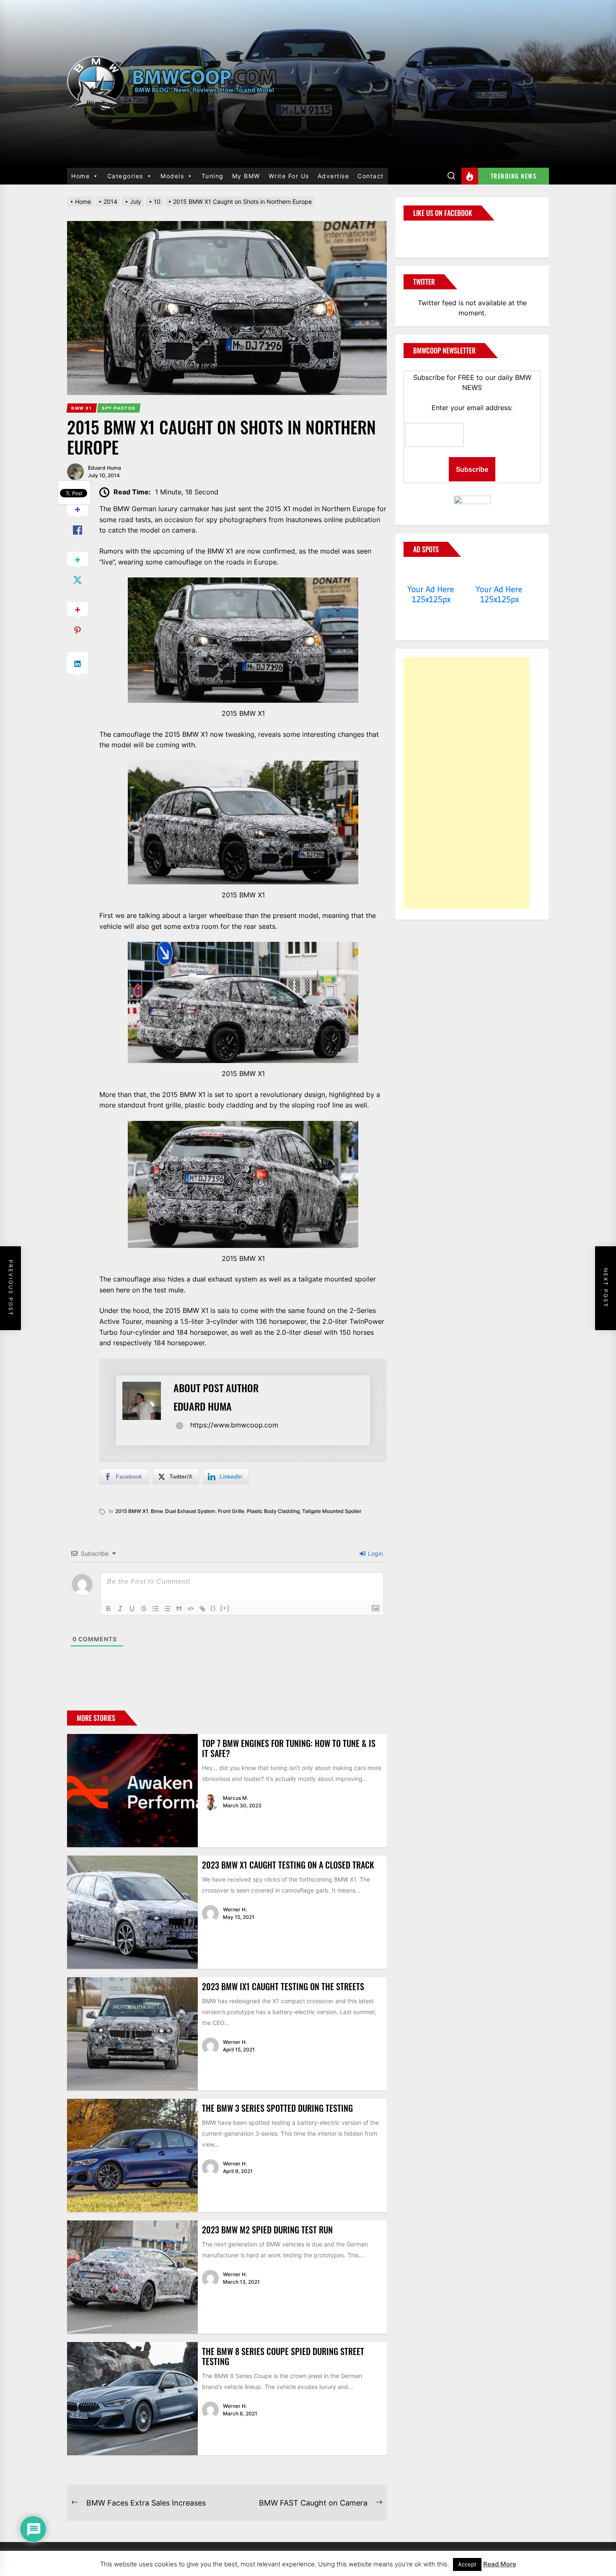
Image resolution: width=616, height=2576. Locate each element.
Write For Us (289, 176)
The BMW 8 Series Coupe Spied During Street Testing (283, 2356)
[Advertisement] (466, 783)
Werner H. (235, 1909)
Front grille (231, 1511)
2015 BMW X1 (132, 1511)
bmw (157, 1511)
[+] (225, 1608)
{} (213, 1608)
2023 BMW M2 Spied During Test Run (267, 2230)
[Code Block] (191, 1609)
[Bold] (109, 1609)
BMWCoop (430, 234)
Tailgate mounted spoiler (332, 1511)
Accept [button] (467, 2564)
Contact (371, 176)
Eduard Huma (105, 468)
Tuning (213, 176)
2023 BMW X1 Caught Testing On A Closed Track (288, 1865)
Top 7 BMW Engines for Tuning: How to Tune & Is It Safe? (289, 1748)
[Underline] (132, 1609)
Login (375, 1553)
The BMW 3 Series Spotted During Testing (277, 2108)
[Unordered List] (167, 1609)
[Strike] (144, 1609)
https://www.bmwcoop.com (234, 1425)
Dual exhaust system (190, 1511)
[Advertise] (431, 573)
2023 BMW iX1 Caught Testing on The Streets (283, 1986)
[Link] (202, 1609)
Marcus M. (236, 1798)
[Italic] (120, 1609)
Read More (500, 2564)
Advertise (334, 176)
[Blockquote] (179, 1609)
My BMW (246, 176)
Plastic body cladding (273, 1511)
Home (80, 176)
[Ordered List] (155, 1609)
